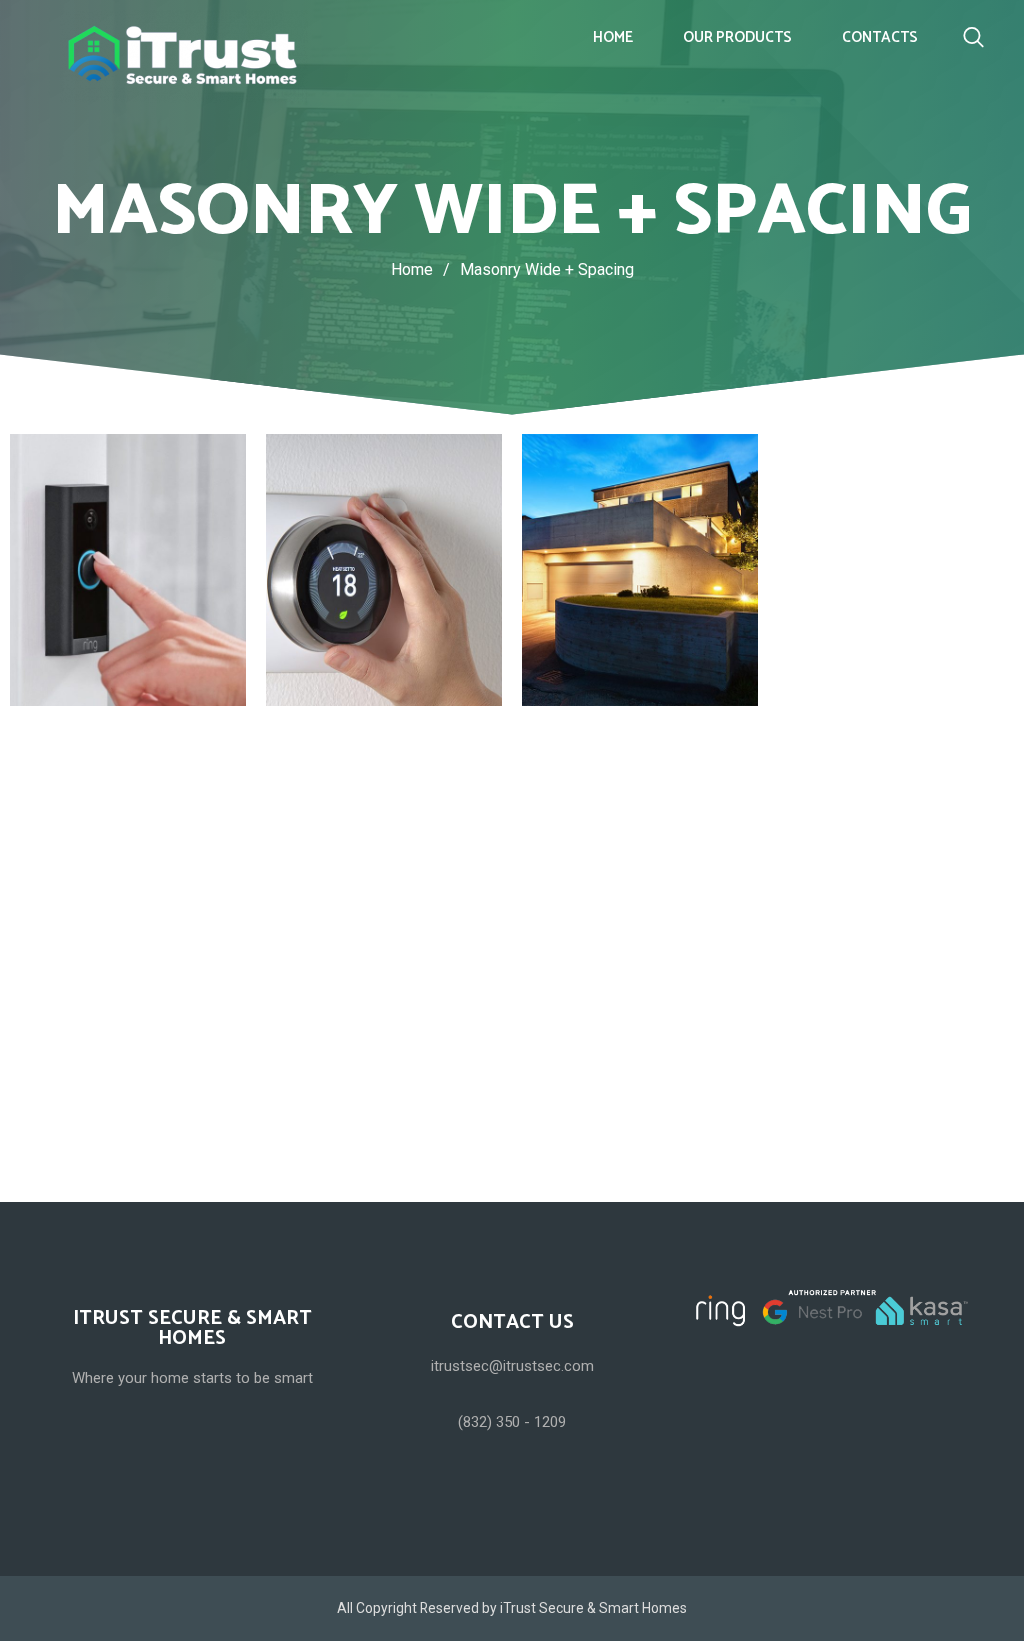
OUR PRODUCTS (737, 37)
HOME (613, 37)
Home (412, 269)
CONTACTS (880, 37)
